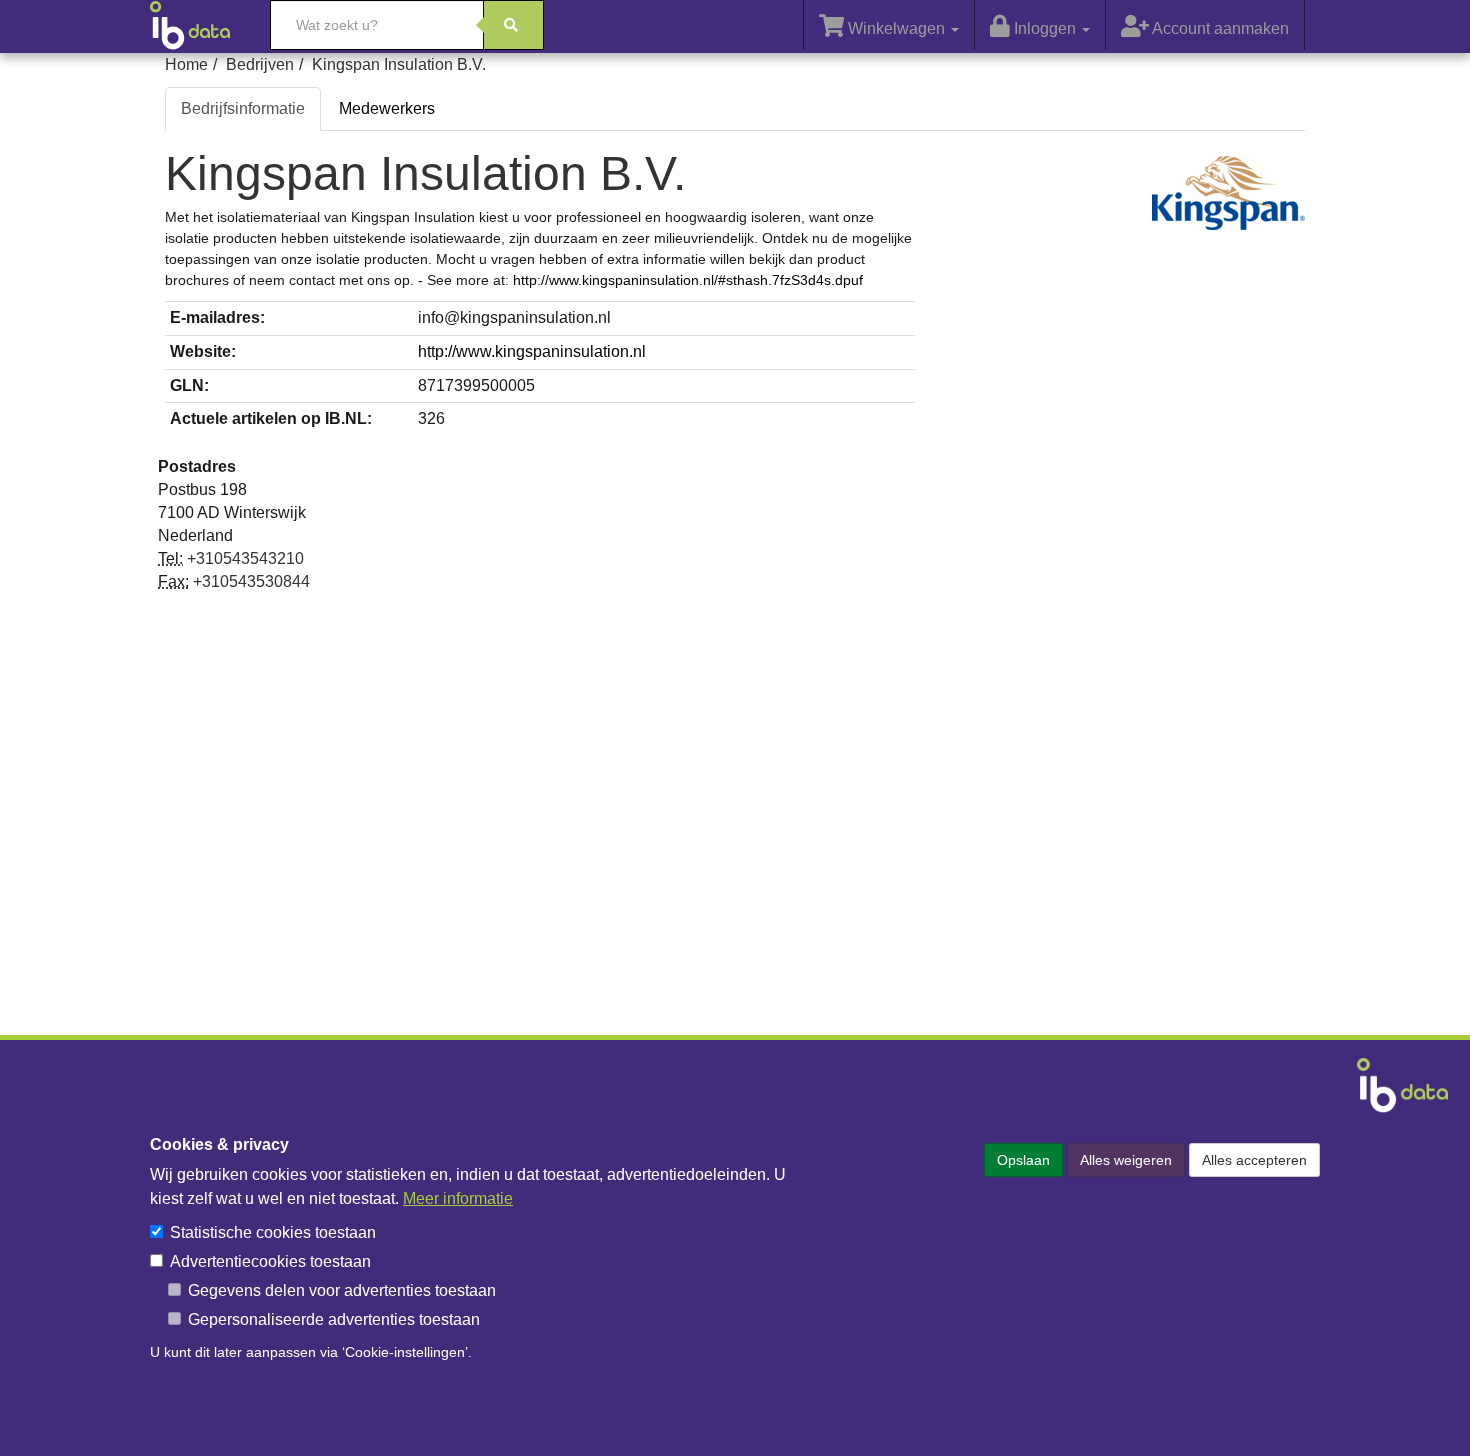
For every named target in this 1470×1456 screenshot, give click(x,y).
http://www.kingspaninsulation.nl (532, 351)
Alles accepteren (1254, 1160)
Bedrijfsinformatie (243, 108)
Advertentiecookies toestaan (270, 1261)
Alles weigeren (1126, 1160)
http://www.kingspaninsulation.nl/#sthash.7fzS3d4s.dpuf (688, 280)
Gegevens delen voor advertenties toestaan (342, 1290)
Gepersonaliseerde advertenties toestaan (334, 1319)
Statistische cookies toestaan (273, 1232)
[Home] (200, 25)
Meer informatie (458, 1198)
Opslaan (1023, 1160)
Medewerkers (387, 108)
